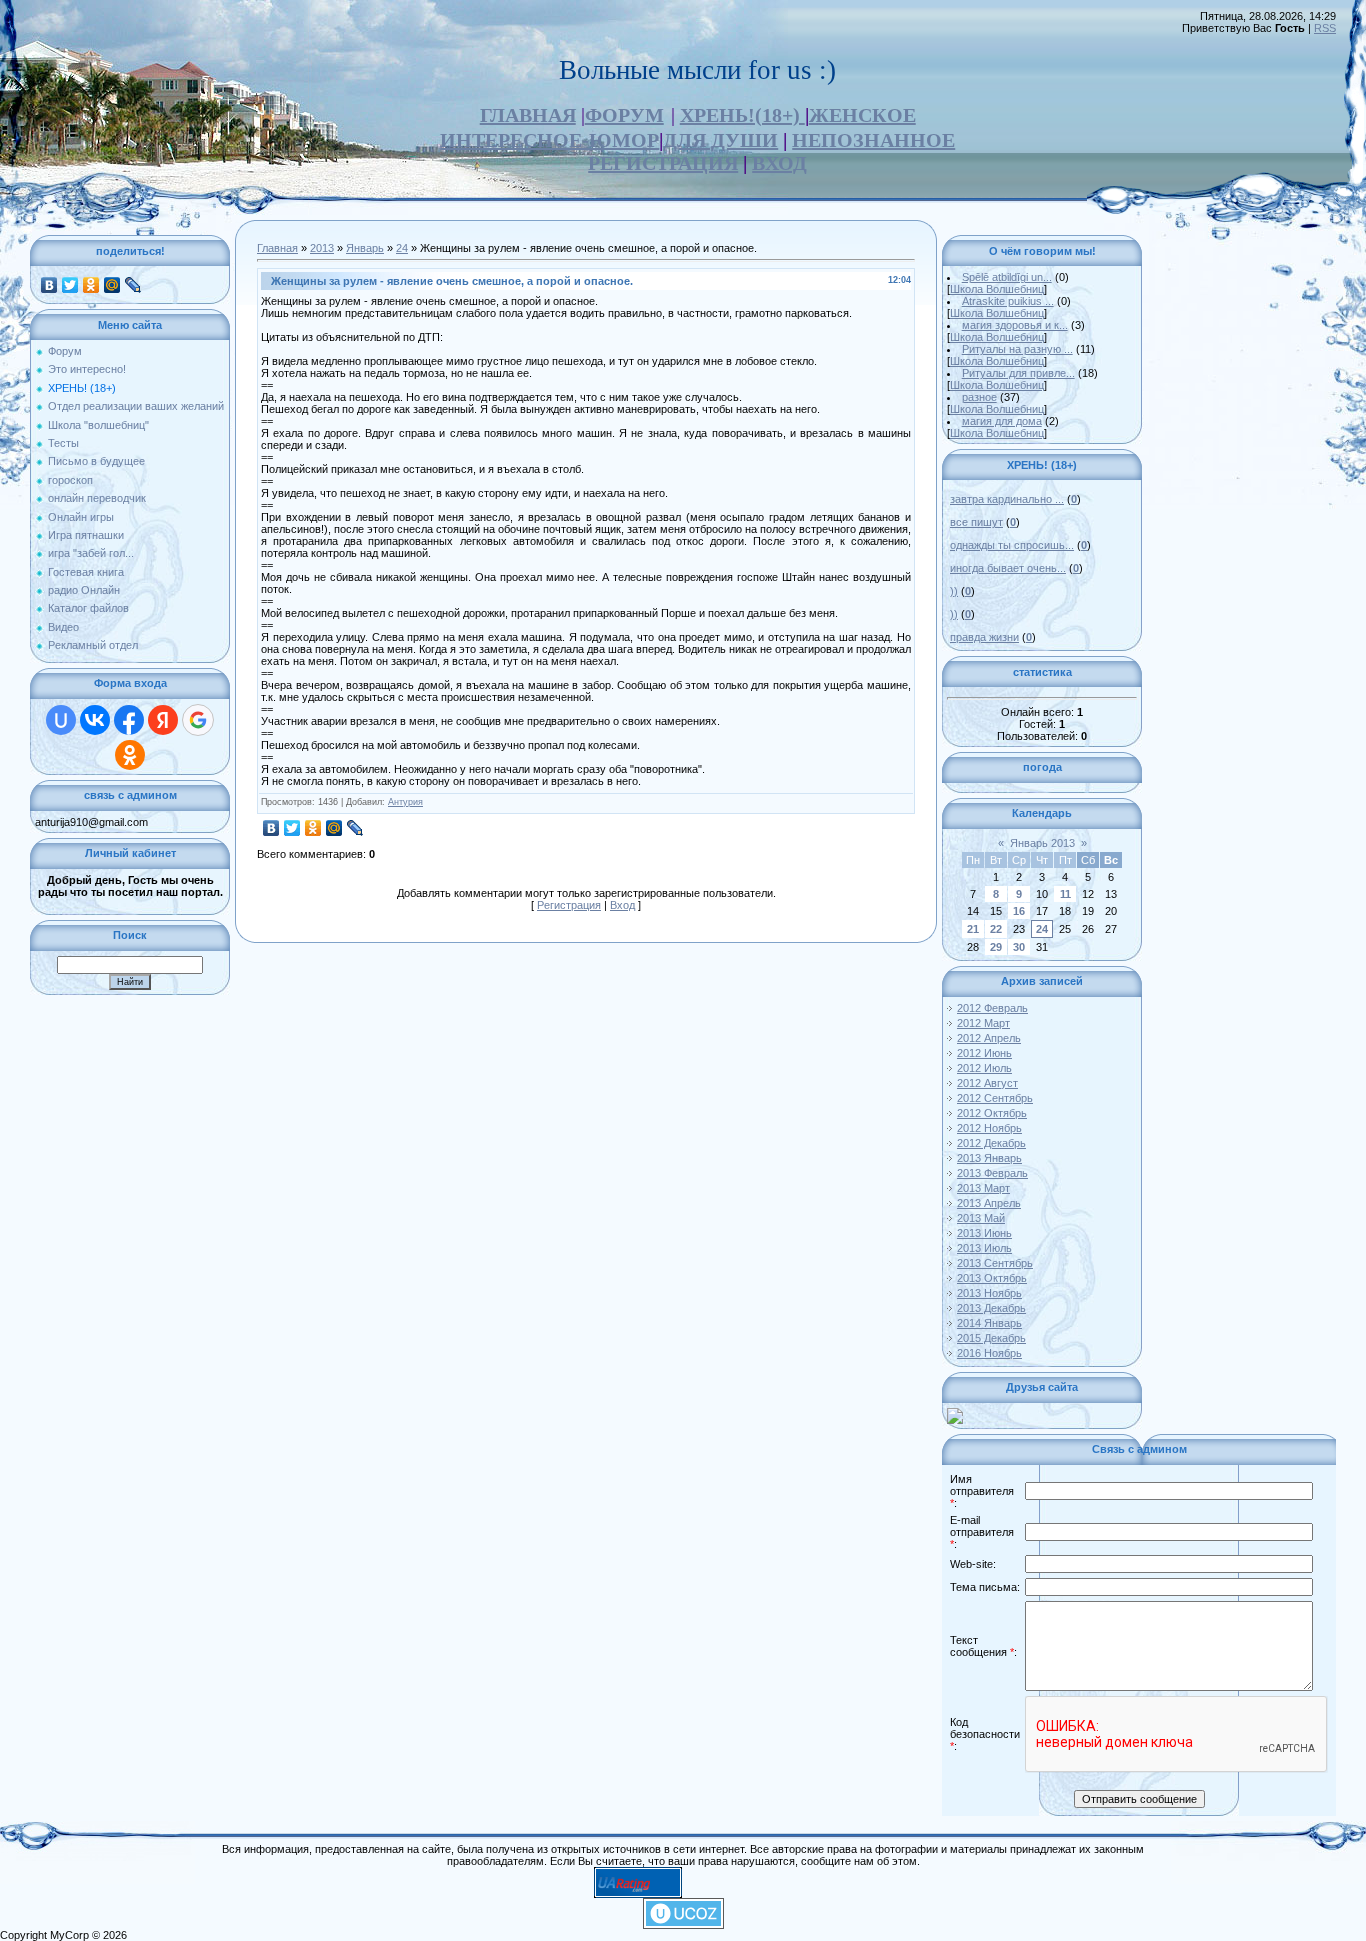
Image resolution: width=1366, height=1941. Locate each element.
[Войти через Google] (198, 720)
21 (973, 929)
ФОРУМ (624, 115)
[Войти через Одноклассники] (130, 755)
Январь (365, 248)
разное (979, 397)
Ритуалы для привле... (1018, 373)
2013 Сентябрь (995, 1263)
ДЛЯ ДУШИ (720, 140)
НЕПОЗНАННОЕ (873, 140)
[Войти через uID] (61, 720)
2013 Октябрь (992, 1278)
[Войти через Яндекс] (163, 720)
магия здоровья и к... (1015, 325)
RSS (1325, 28)
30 (1019, 947)
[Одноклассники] (91, 285)
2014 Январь (989, 1323)
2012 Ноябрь (989, 1128)
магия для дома (1002, 421)
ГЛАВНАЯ (528, 115)
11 (1065, 894)
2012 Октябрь (992, 1113)
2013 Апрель (989, 1203)
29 (996, 947)
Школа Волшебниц (997, 289)
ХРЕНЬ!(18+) (742, 115)
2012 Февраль (992, 1008)
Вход (622, 905)
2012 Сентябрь (995, 1098)
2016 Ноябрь (989, 1353)
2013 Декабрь (991, 1308)
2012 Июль (984, 1068)
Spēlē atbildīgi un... (1007, 277)
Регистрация (569, 905)
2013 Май (981, 1218)
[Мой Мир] (112, 285)
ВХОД (779, 163)
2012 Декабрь (991, 1143)
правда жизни (984, 637)
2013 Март (983, 1188)
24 (402, 248)
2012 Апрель (989, 1038)
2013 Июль (984, 1248)
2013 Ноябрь (989, 1293)
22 (996, 929)
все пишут (976, 522)
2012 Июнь (984, 1053)
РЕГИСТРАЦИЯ (663, 163)
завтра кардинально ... (1007, 499)
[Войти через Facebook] (129, 720)
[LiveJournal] (133, 285)
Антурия (405, 802)
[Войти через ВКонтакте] (95, 720)
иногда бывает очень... (1008, 568)
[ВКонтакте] (49, 285)
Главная (277, 248)
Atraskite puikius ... (1008, 301)
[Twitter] (70, 285)
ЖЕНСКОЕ (862, 115)
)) (954, 591)
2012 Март (983, 1023)
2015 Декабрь (991, 1338)
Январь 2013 (1042, 843)
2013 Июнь (984, 1233)
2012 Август (987, 1083)
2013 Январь (989, 1158)
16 (1019, 911)
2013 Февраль (992, 1173)
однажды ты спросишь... (1012, 545)
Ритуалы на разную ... (1017, 349)
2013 (322, 248)
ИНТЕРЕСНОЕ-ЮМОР (549, 140)
